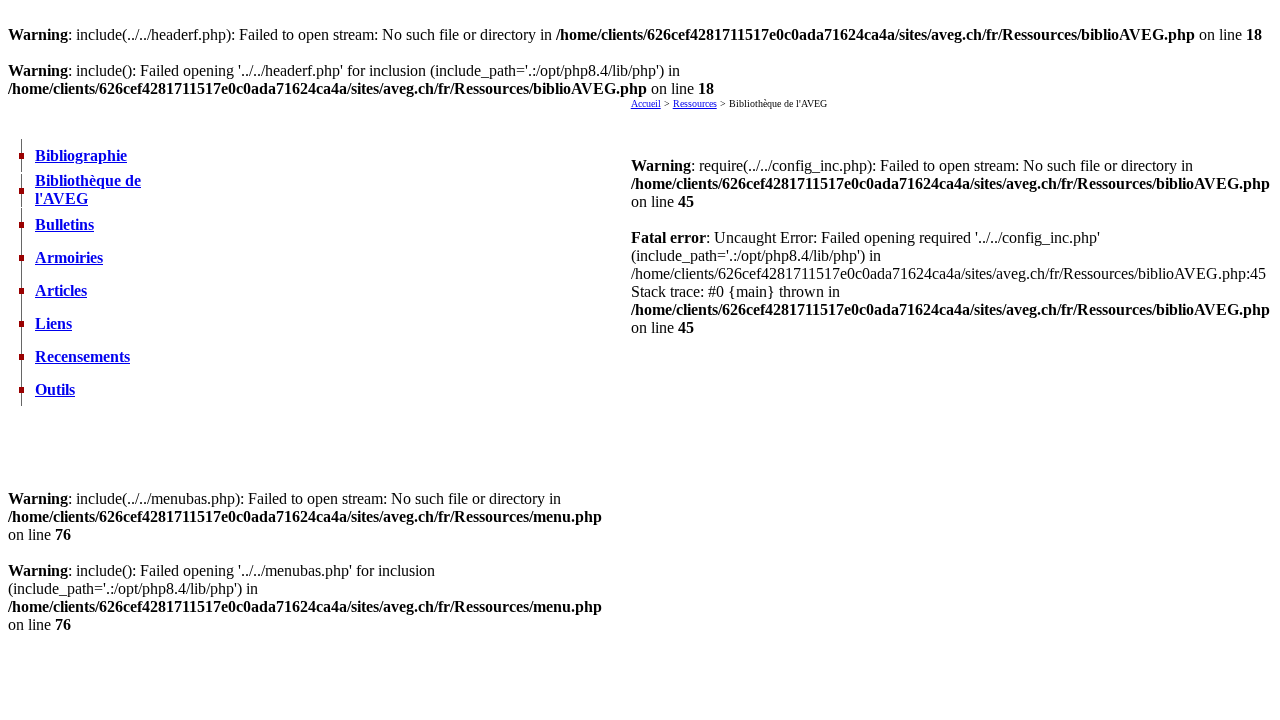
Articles (61, 290)
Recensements (82, 356)
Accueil (646, 103)
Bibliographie (81, 155)
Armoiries (69, 257)
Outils (55, 389)
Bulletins (64, 224)
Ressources (695, 103)
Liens (53, 323)
